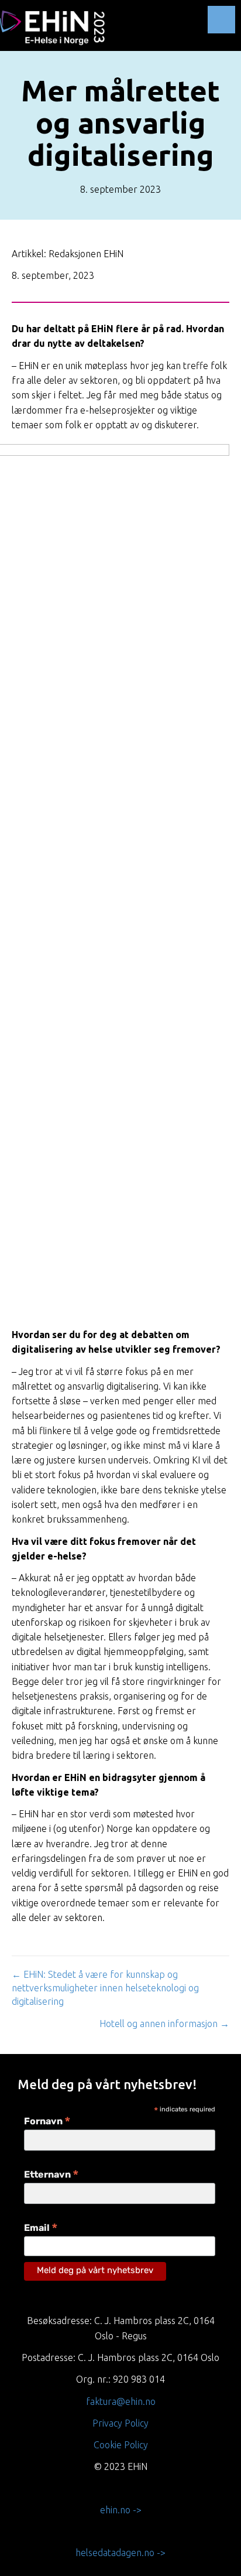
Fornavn (47, 2122)
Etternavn (51, 2176)
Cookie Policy (121, 2445)
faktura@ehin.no (121, 2401)
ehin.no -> (121, 2510)
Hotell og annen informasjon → (164, 2024)
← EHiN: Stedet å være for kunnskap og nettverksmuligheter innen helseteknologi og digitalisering (105, 1988)
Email (41, 2229)
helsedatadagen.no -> (120, 2553)
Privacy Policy (120, 2423)
